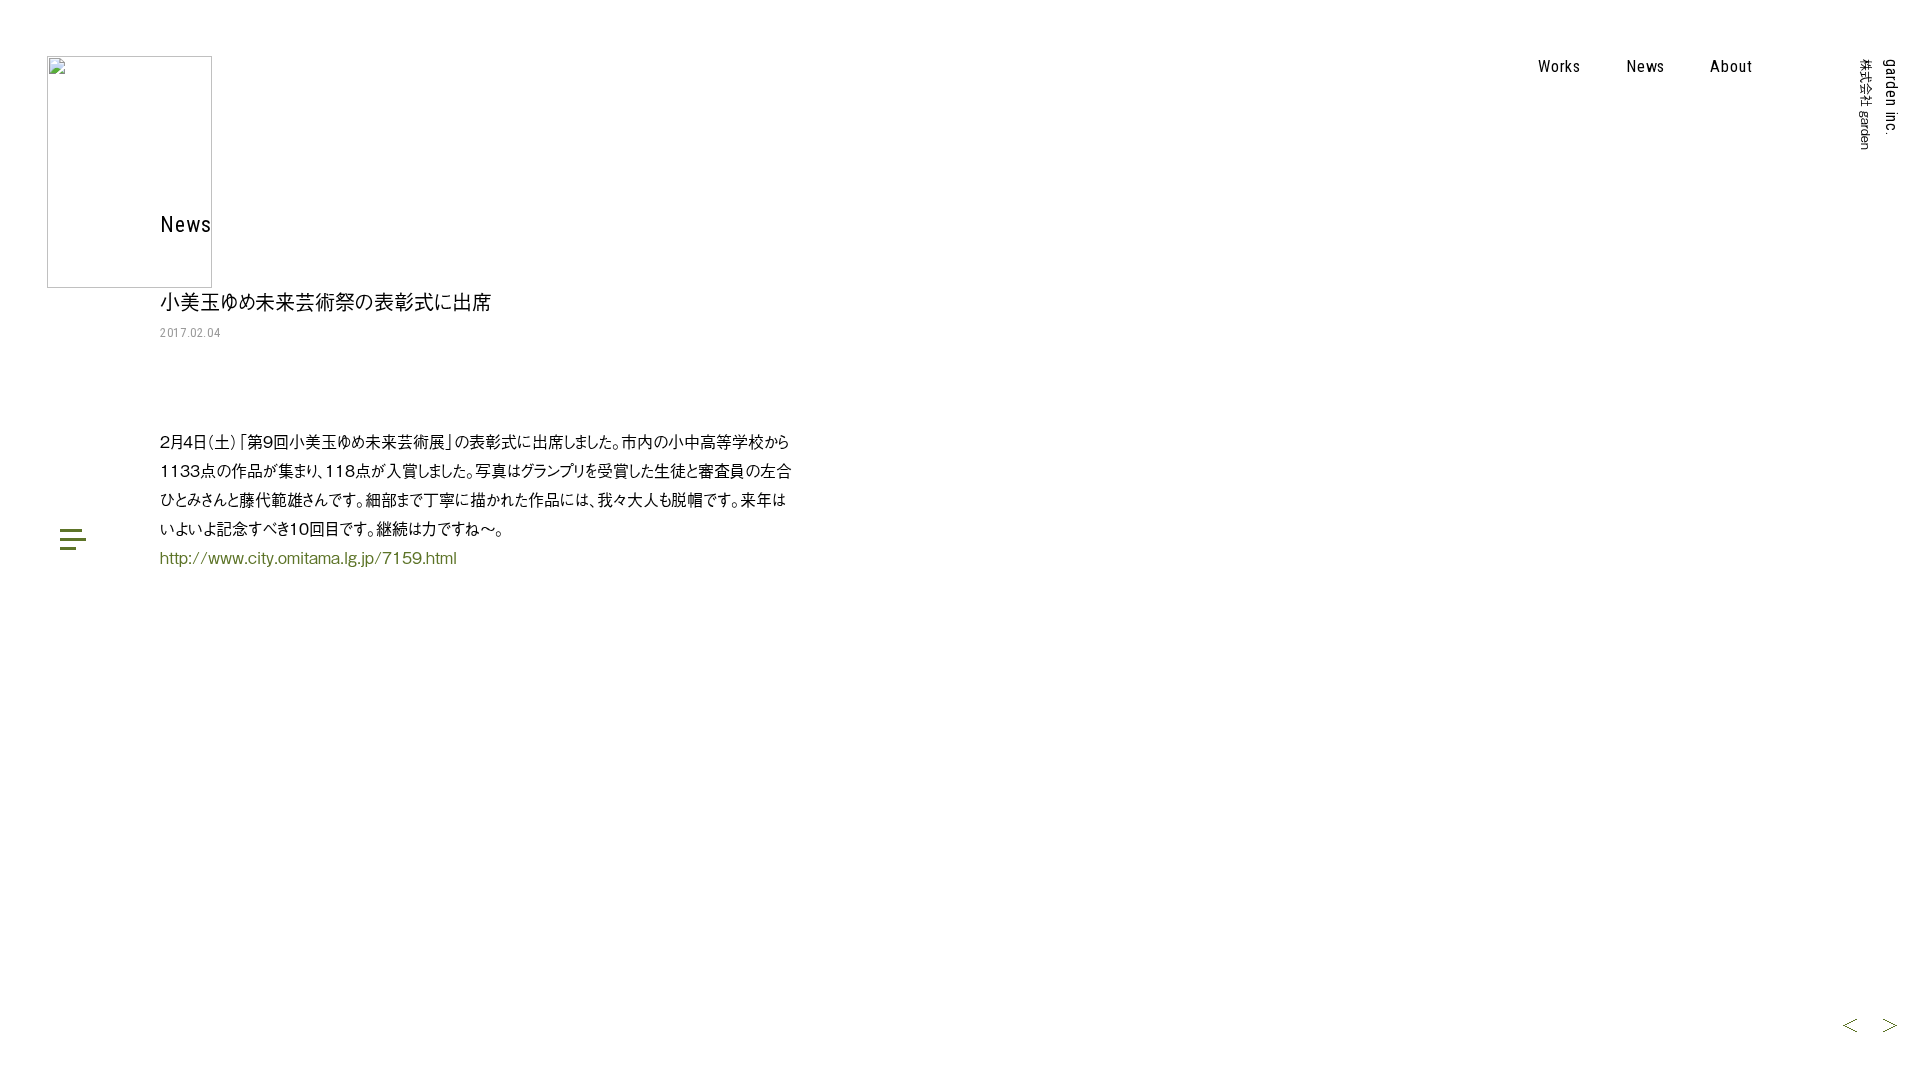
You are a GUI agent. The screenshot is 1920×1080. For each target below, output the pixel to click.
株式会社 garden (1866, 104)
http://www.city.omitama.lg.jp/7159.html (308, 557)
